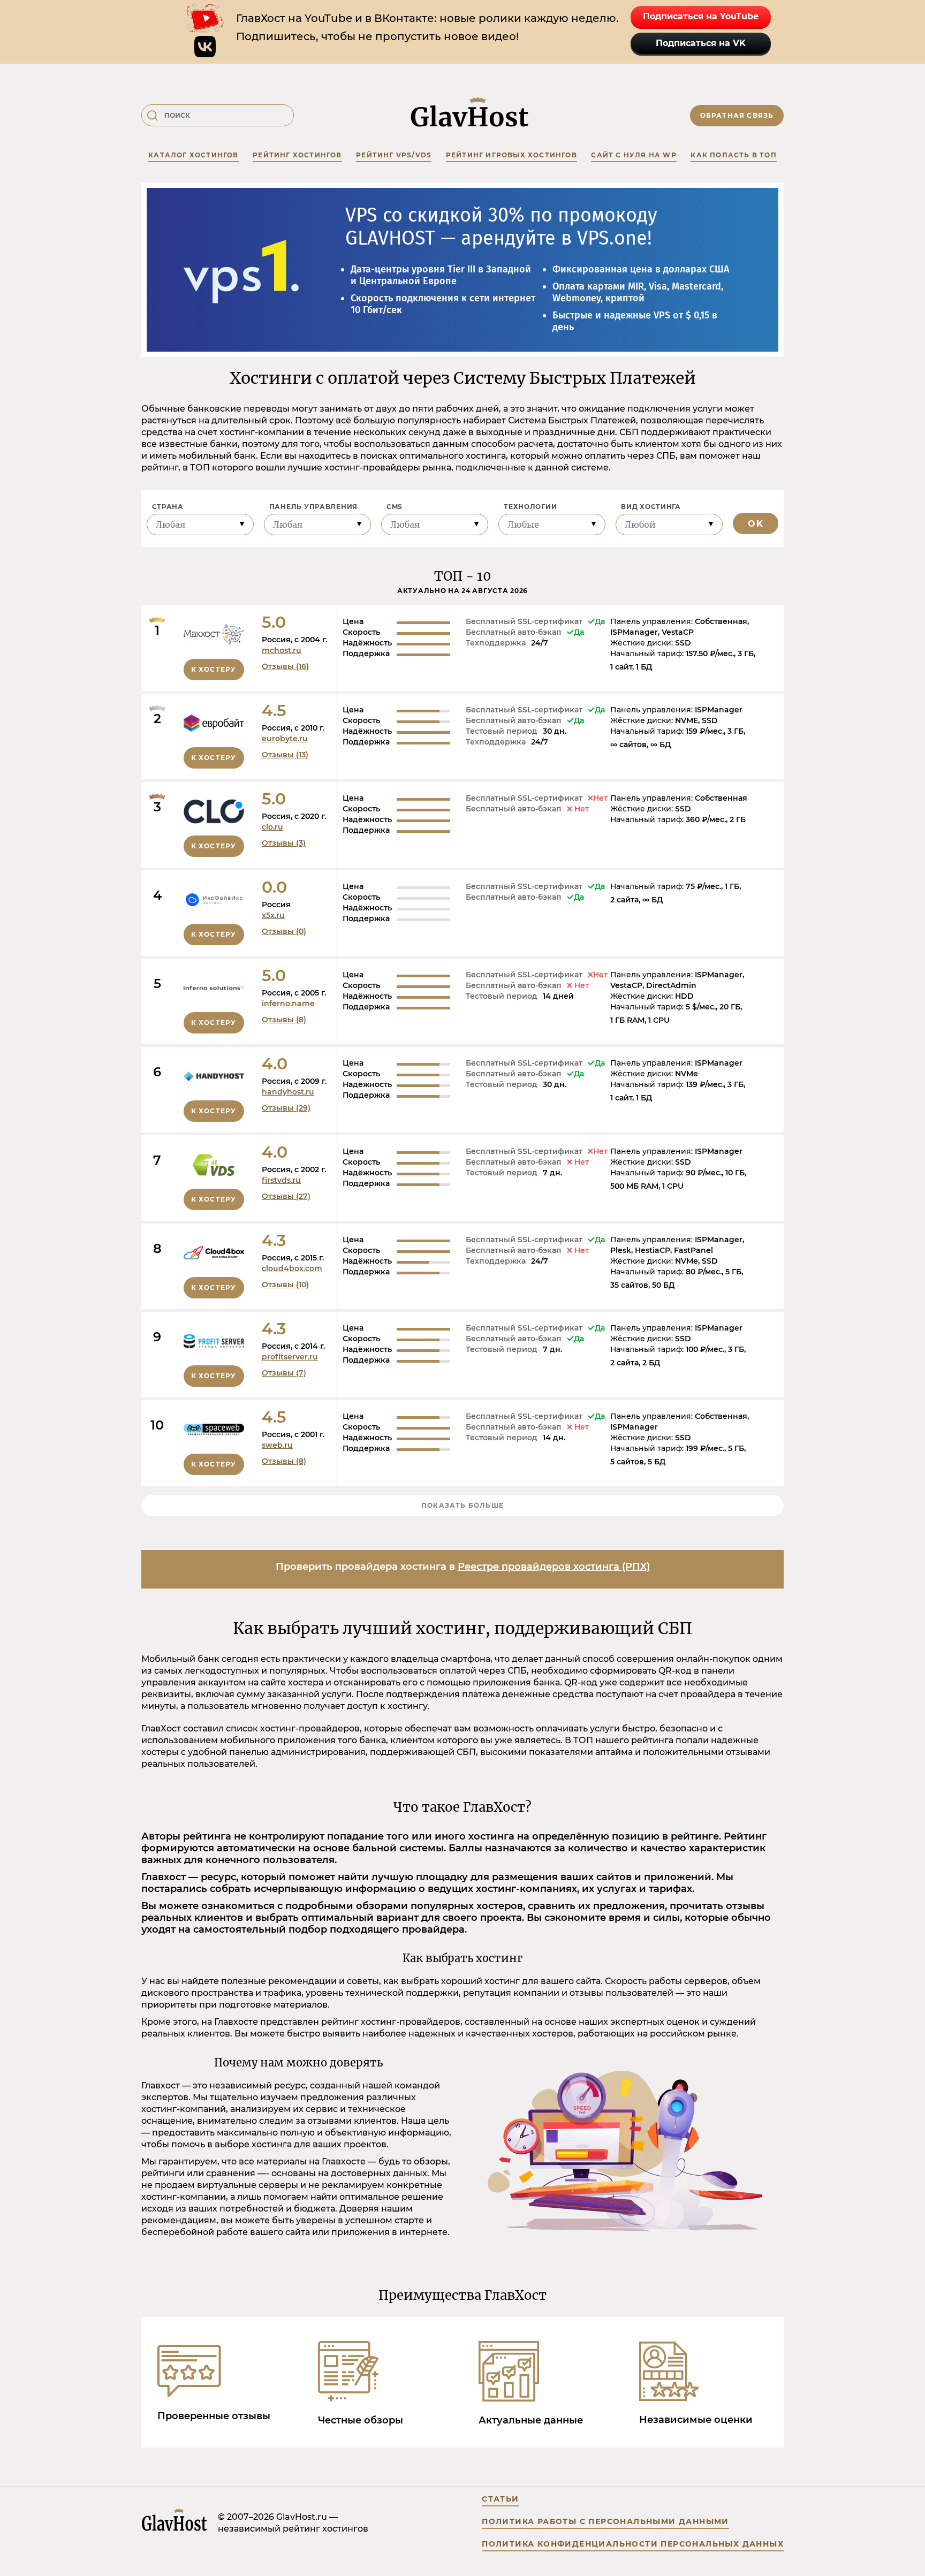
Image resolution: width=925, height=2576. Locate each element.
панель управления (313, 507)
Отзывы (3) (284, 843)
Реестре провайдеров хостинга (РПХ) (554, 1567)
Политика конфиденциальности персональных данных (633, 2544)
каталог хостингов (193, 155)
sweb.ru (277, 1445)
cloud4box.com (292, 1268)
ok (756, 524)
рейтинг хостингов (297, 155)
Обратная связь (737, 115)
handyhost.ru (288, 1092)
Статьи (500, 2499)
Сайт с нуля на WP (634, 155)
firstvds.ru (281, 1180)
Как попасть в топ (733, 155)
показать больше (462, 1505)
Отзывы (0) (284, 931)
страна (168, 507)
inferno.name (288, 1004)
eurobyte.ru (285, 739)
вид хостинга (651, 507)
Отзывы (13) (285, 755)
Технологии (530, 507)
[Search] (153, 116)
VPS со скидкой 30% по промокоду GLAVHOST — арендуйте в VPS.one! (501, 227)
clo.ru (272, 827)
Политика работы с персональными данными (605, 2521)
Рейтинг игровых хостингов (511, 155)
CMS (395, 507)
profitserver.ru (290, 1357)
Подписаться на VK (701, 43)
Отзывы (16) (285, 666)
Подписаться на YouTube (701, 16)
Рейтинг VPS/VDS (394, 155)
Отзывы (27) (286, 1196)
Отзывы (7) (284, 1373)
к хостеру (214, 669)
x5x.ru (273, 915)
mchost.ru (282, 650)
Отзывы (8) (284, 1020)
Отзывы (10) (285, 1285)
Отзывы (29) (286, 1108)
